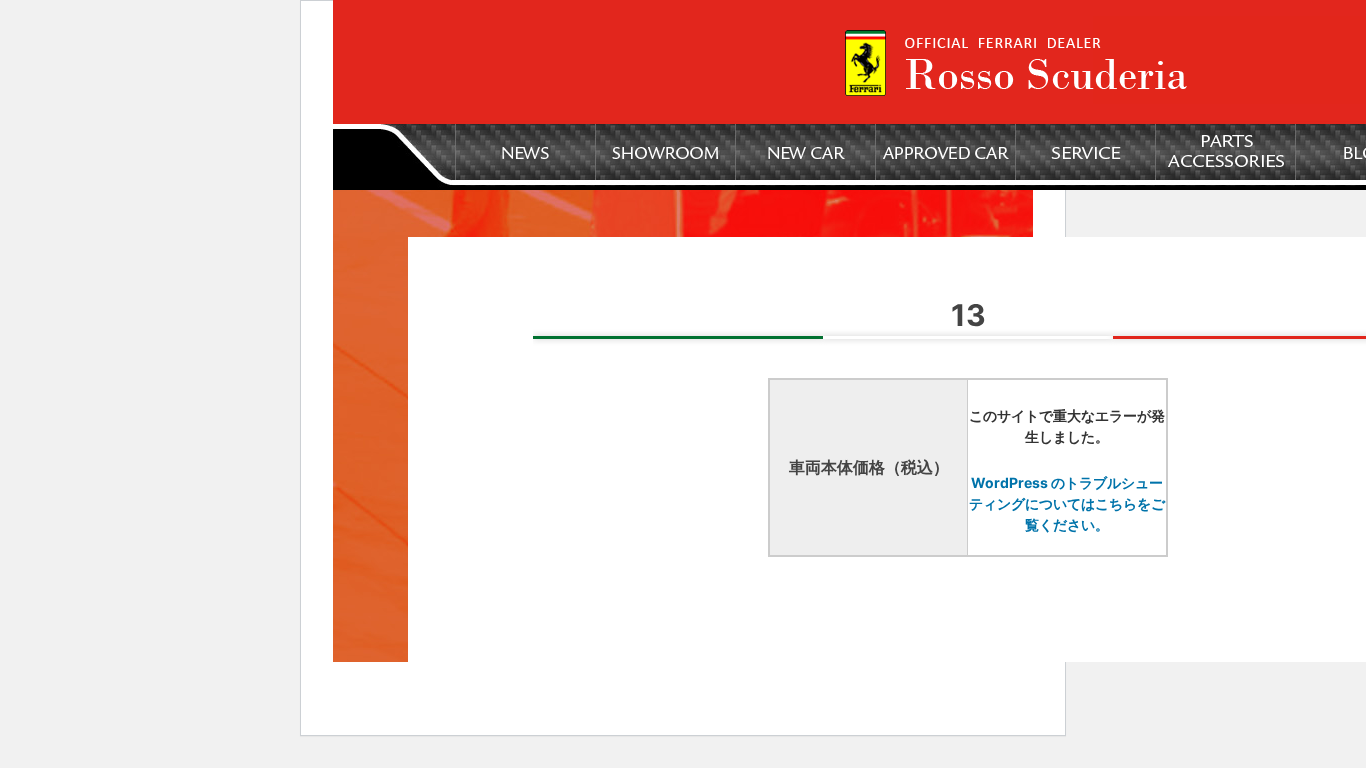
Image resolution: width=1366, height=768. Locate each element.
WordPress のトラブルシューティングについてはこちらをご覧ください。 (1067, 503)
